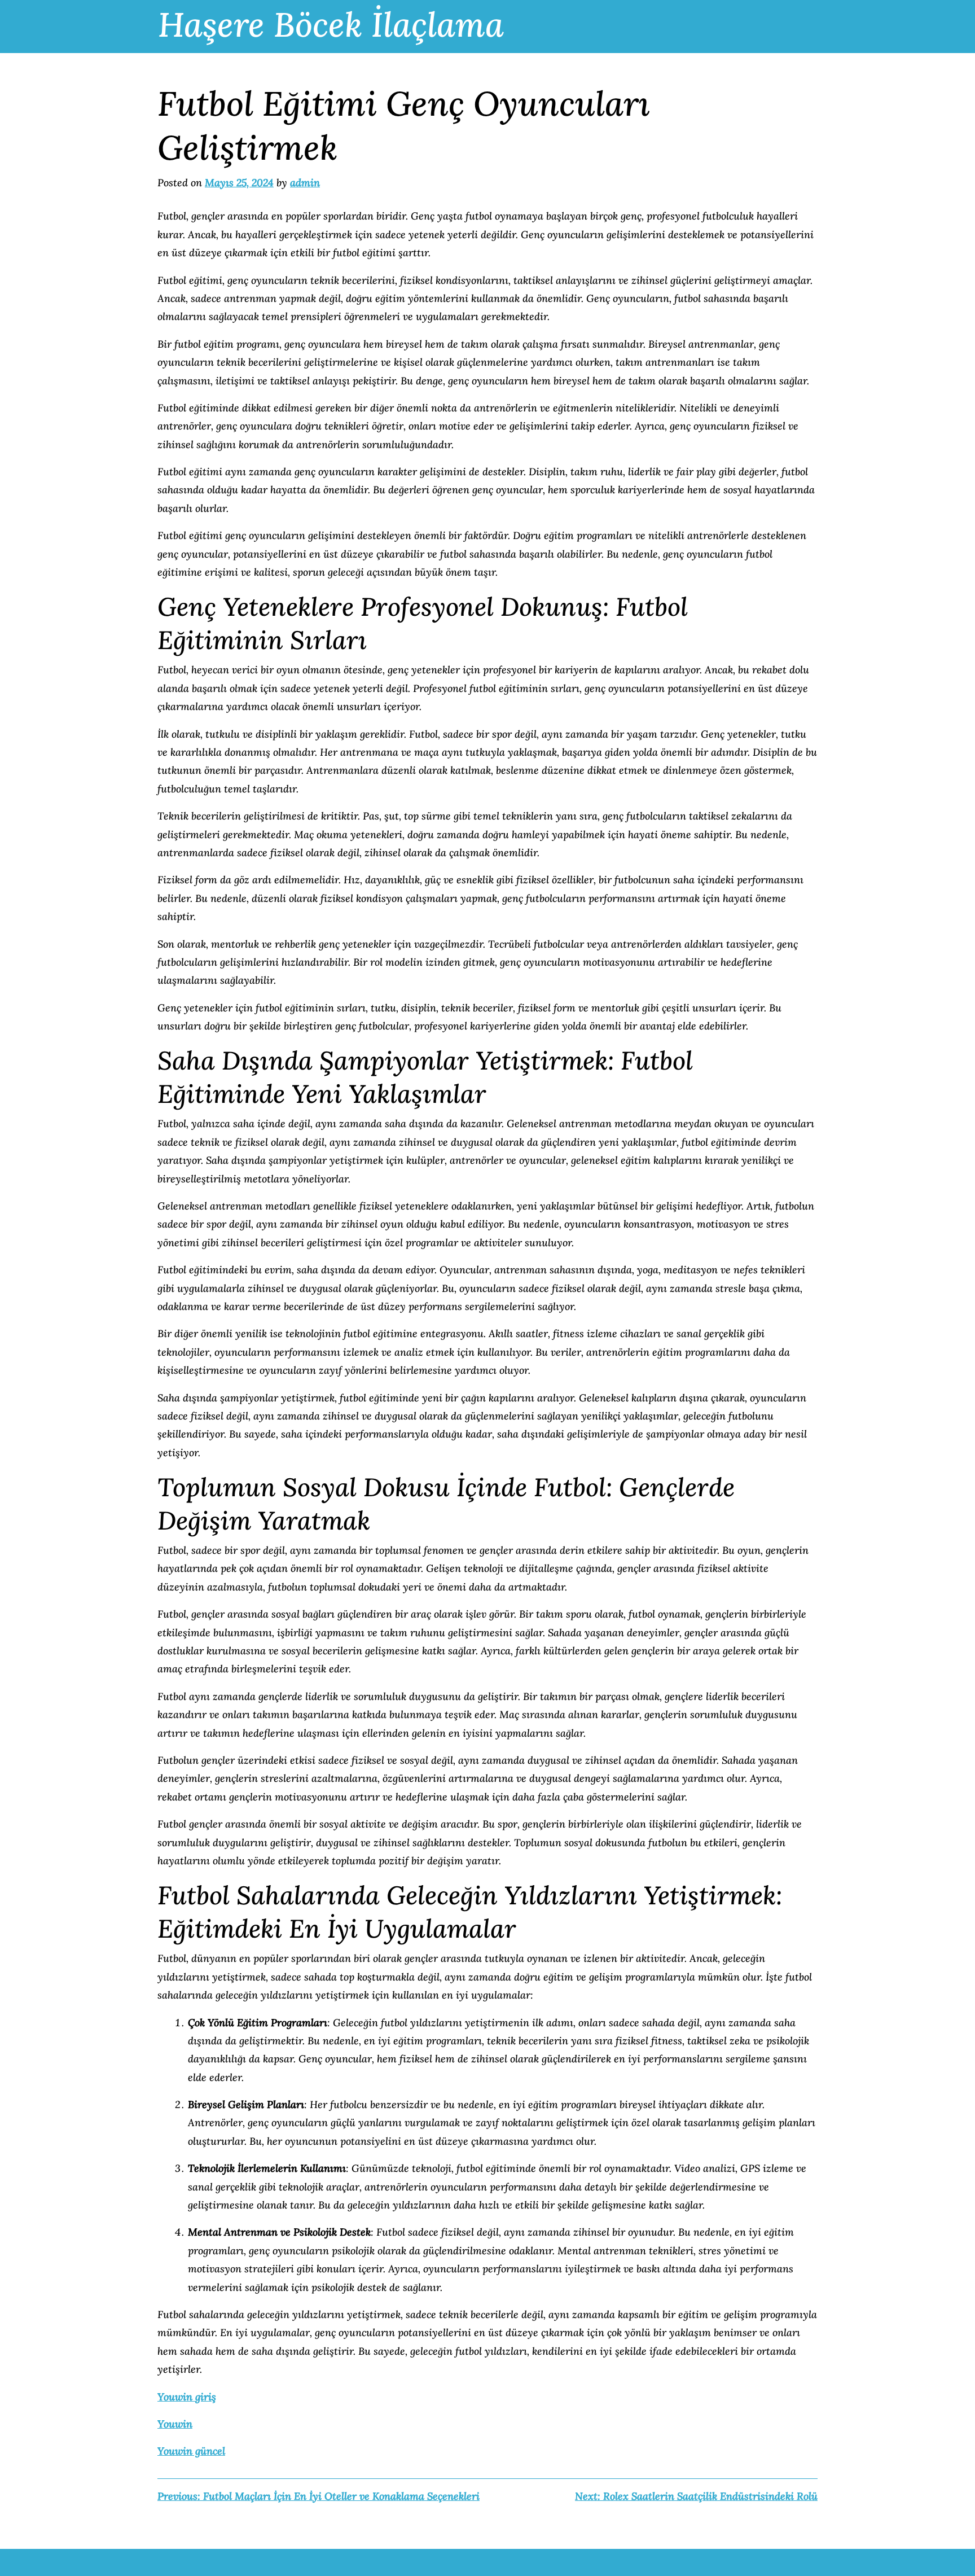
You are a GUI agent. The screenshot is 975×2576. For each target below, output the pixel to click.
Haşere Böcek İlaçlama (331, 24)
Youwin (175, 2424)
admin (305, 183)
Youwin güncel (191, 2451)
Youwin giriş (187, 2397)
